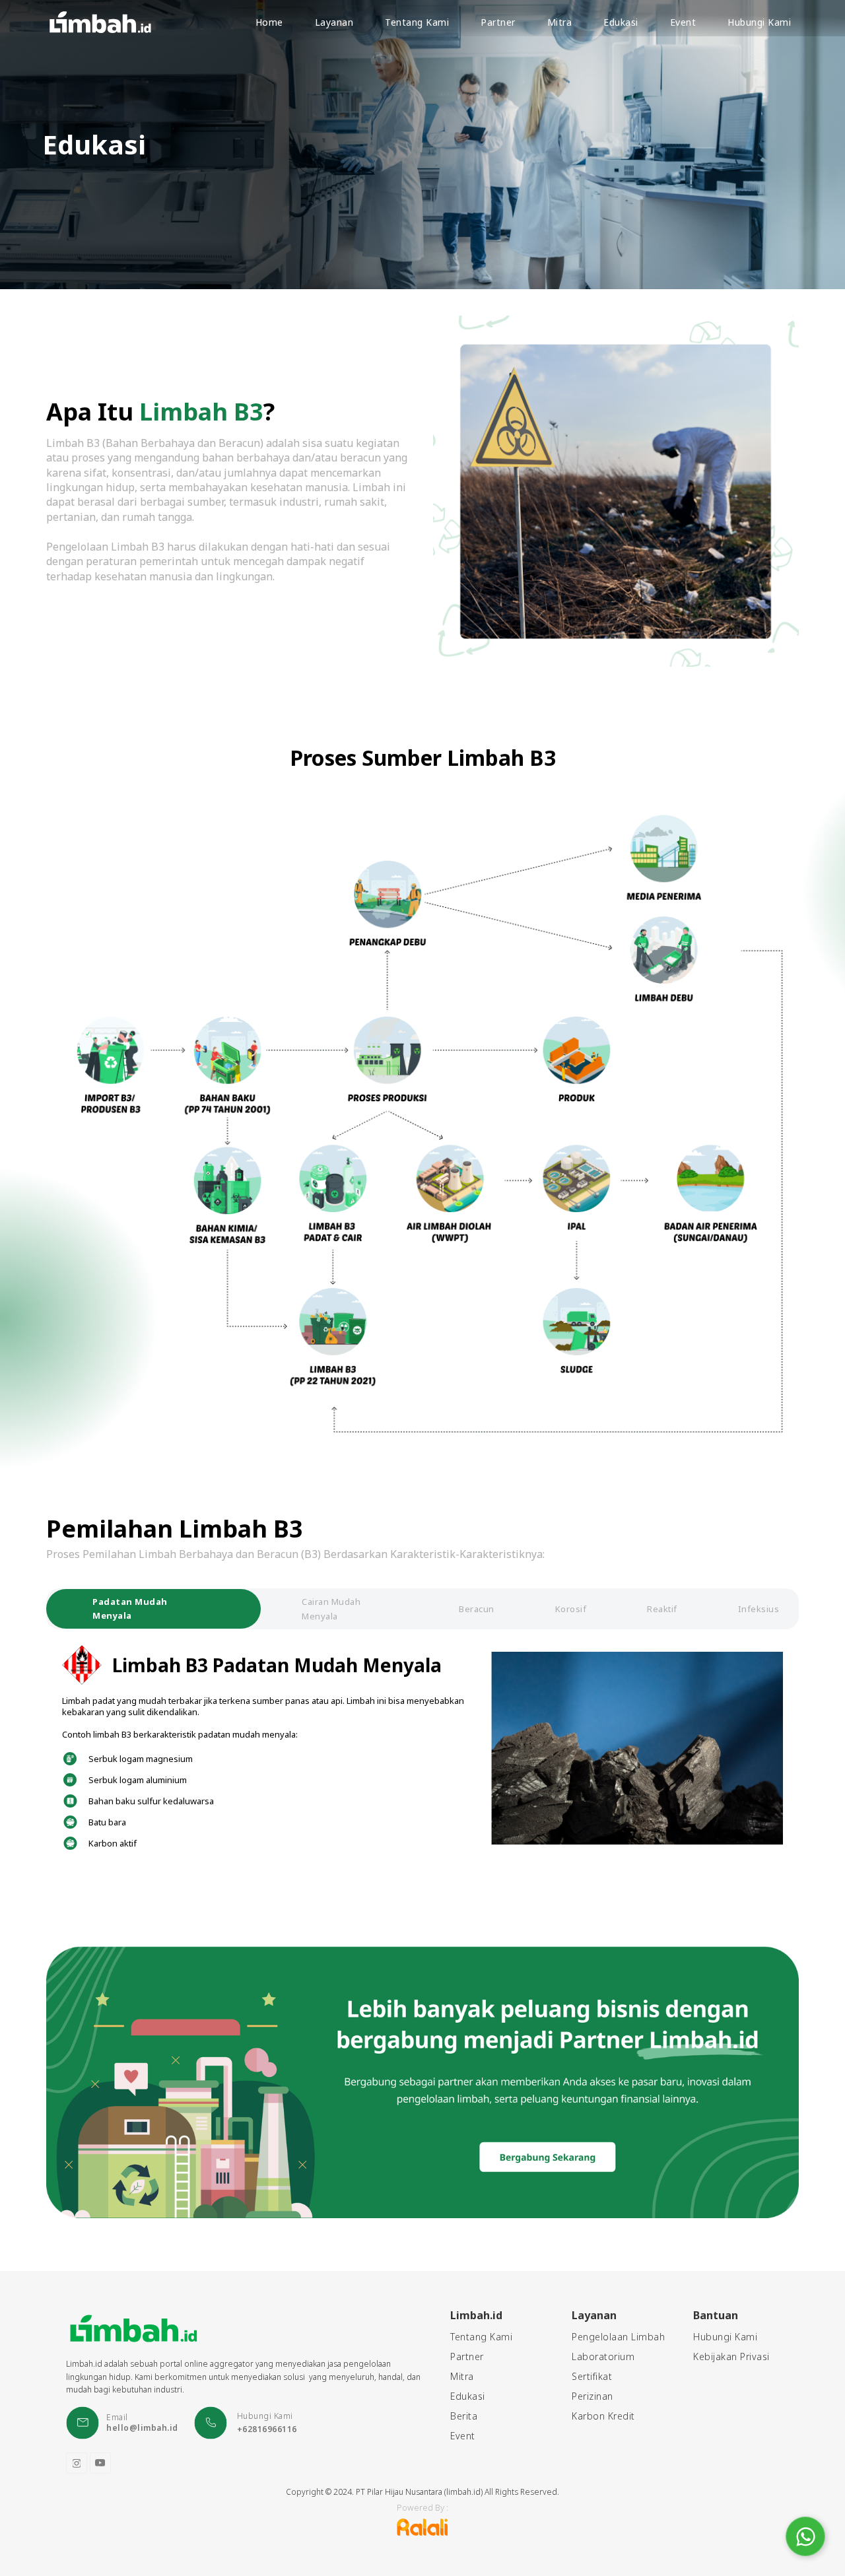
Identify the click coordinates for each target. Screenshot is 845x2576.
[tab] (153, 1609)
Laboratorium (603, 2357)
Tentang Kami (481, 2337)
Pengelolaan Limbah (618, 2337)
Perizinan (592, 2396)
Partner (467, 2357)
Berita (464, 2416)
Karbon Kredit (603, 2416)
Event (463, 2436)
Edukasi (468, 2396)
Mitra (462, 2377)
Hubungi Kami (725, 2337)
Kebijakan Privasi (731, 2357)
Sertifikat (592, 2377)
